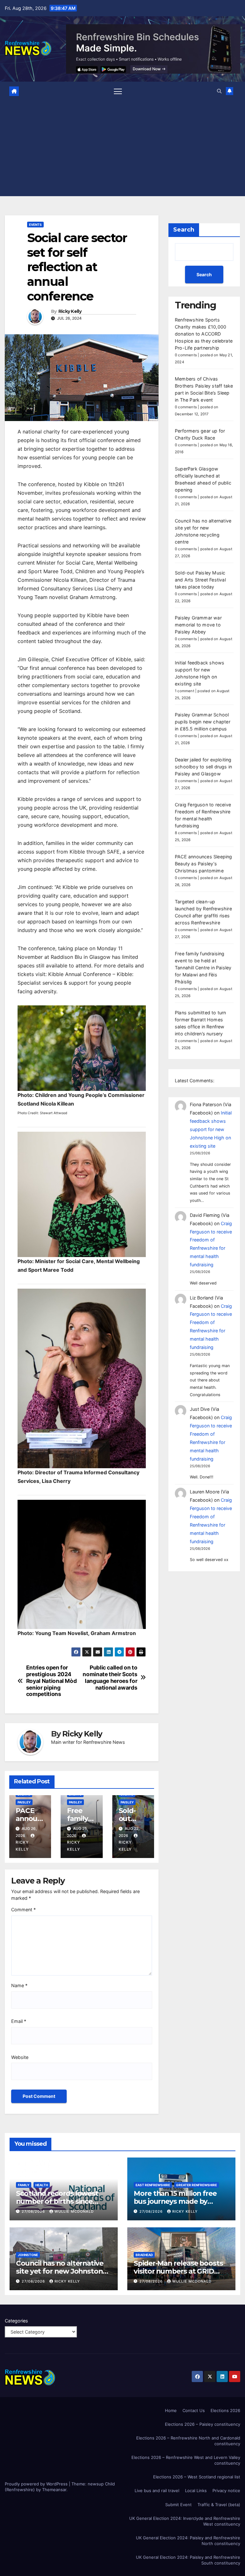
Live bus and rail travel (157, 2491)
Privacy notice (226, 2491)
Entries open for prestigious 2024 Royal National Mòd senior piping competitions (52, 1681)
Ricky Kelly (70, 311)
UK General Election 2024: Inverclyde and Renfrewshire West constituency (185, 2521)
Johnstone (28, 2255)
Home (171, 2410)
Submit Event (178, 2505)
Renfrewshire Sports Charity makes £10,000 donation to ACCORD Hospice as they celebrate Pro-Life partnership (204, 334)
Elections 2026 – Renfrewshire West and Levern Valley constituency (186, 2460)
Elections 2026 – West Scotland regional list (197, 2477)
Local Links (196, 2491)
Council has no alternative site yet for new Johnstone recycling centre (61, 2271)
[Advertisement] (123, 146)
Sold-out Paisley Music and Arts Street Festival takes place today (200, 580)
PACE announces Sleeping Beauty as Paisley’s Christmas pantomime (204, 864)
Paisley (24, 1802)
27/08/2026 (34, 2211)
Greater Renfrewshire (197, 2185)
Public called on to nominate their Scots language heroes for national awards (110, 1677)
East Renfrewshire (153, 2185)
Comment (23, 1910)
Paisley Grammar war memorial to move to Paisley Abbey (198, 625)
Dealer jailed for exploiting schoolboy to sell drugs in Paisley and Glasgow (203, 767)
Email (19, 2021)
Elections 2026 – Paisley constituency (203, 2424)
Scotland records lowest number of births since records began (57, 2201)
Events (35, 225)
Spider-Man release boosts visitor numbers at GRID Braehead (178, 2271)
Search (184, 230)
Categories (16, 2321)
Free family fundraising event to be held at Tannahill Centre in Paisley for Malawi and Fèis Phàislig (203, 968)
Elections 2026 (225, 2410)
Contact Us (194, 2410)
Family (24, 2185)
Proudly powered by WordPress (37, 2484)
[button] (219, 91)
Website (20, 2057)
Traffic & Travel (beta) (219, 2505)
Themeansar (54, 2490)
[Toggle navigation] (118, 91)
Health (42, 2185)
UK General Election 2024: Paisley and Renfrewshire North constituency (188, 2541)
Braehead (144, 2255)
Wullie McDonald (74, 2211)
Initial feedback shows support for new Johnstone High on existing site (211, 1129)
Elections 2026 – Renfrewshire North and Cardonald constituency (188, 2441)
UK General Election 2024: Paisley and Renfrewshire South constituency (188, 2560)
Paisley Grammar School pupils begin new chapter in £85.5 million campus (203, 722)
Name (19, 1985)
